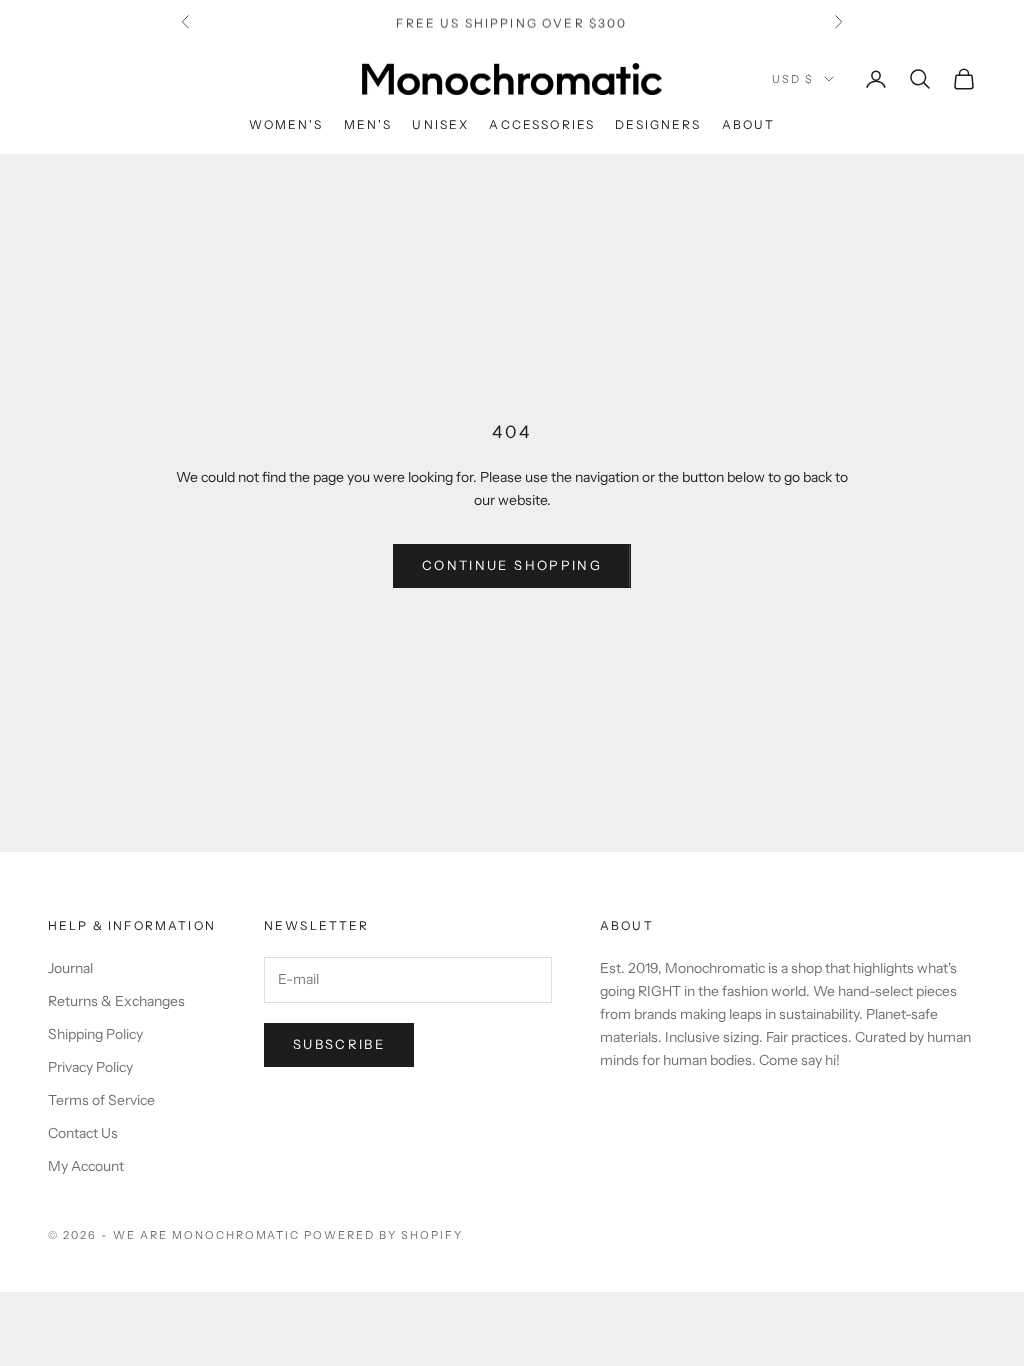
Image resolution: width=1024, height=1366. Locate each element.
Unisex (440, 124)
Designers (658, 124)
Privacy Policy (90, 1067)
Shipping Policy (95, 1034)
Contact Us (83, 1133)
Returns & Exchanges (116, 1001)
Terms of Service (101, 1100)
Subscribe (339, 1044)
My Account (86, 1166)
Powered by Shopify (383, 1235)
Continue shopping (512, 565)
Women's (286, 124)
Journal (70, 968)
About (749, 124)
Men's (368, 124)
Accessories (542, 124)
